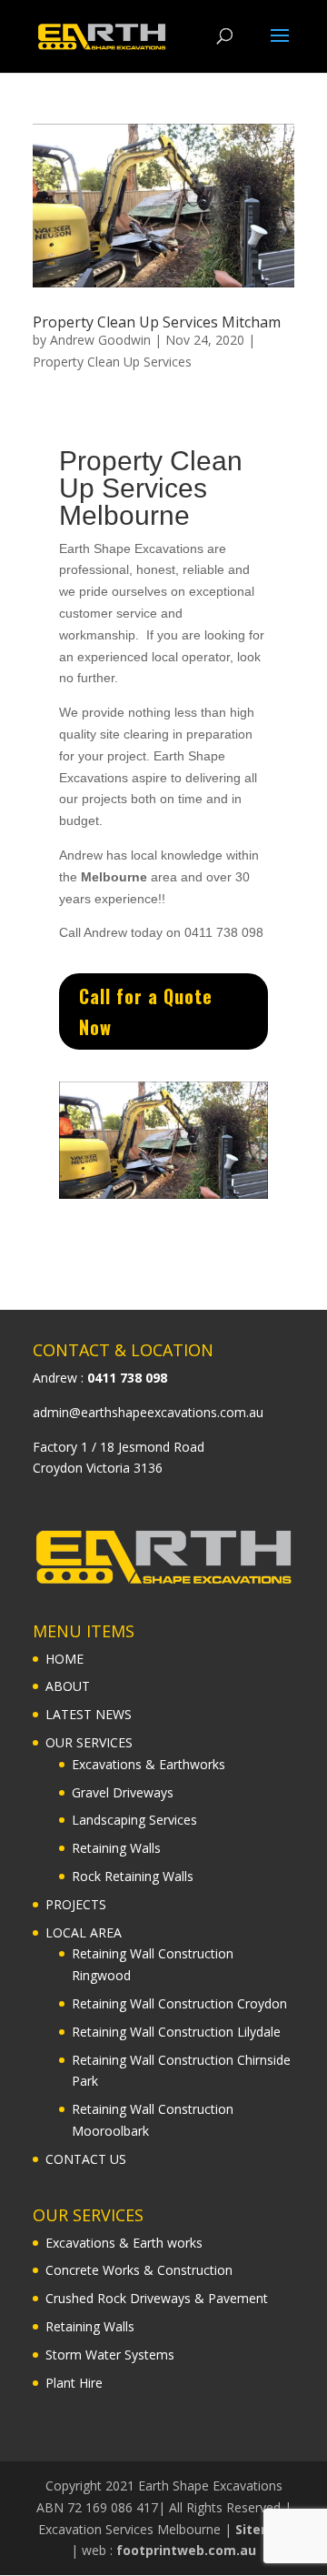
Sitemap (263, 2529)
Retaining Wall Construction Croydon (179, 2003)
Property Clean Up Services (112, 362)
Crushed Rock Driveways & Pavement (157, 2298)
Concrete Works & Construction (139, 2270)
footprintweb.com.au (186, 2550)
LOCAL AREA (84, 1932)
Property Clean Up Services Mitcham (157, 322)
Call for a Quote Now (146, 1011)
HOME (64, 1659)
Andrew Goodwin (100, 340)
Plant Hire (74, 2383)
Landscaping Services (134, 1820)
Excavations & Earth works (124, 2243)
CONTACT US (86, 2159)
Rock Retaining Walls (133, 1876)
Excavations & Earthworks (149, 1764)
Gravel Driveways (123, 1792)
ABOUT (68, 1686)
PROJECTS (76, 1904)
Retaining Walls (116, 1848)
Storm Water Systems (110, 2355)
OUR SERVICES (89, 1742)
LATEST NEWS (89, 1714)
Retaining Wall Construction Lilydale (176, 2032)
